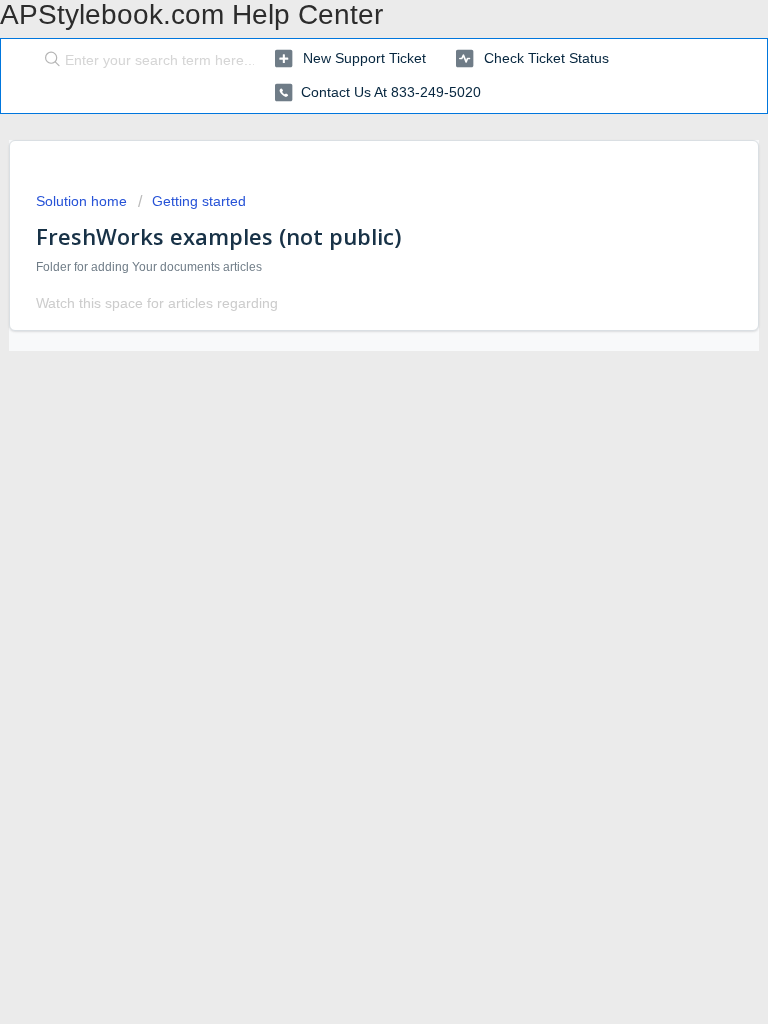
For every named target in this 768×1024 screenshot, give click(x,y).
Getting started (199, 201)
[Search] (48, 61)
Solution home (83, 201)
